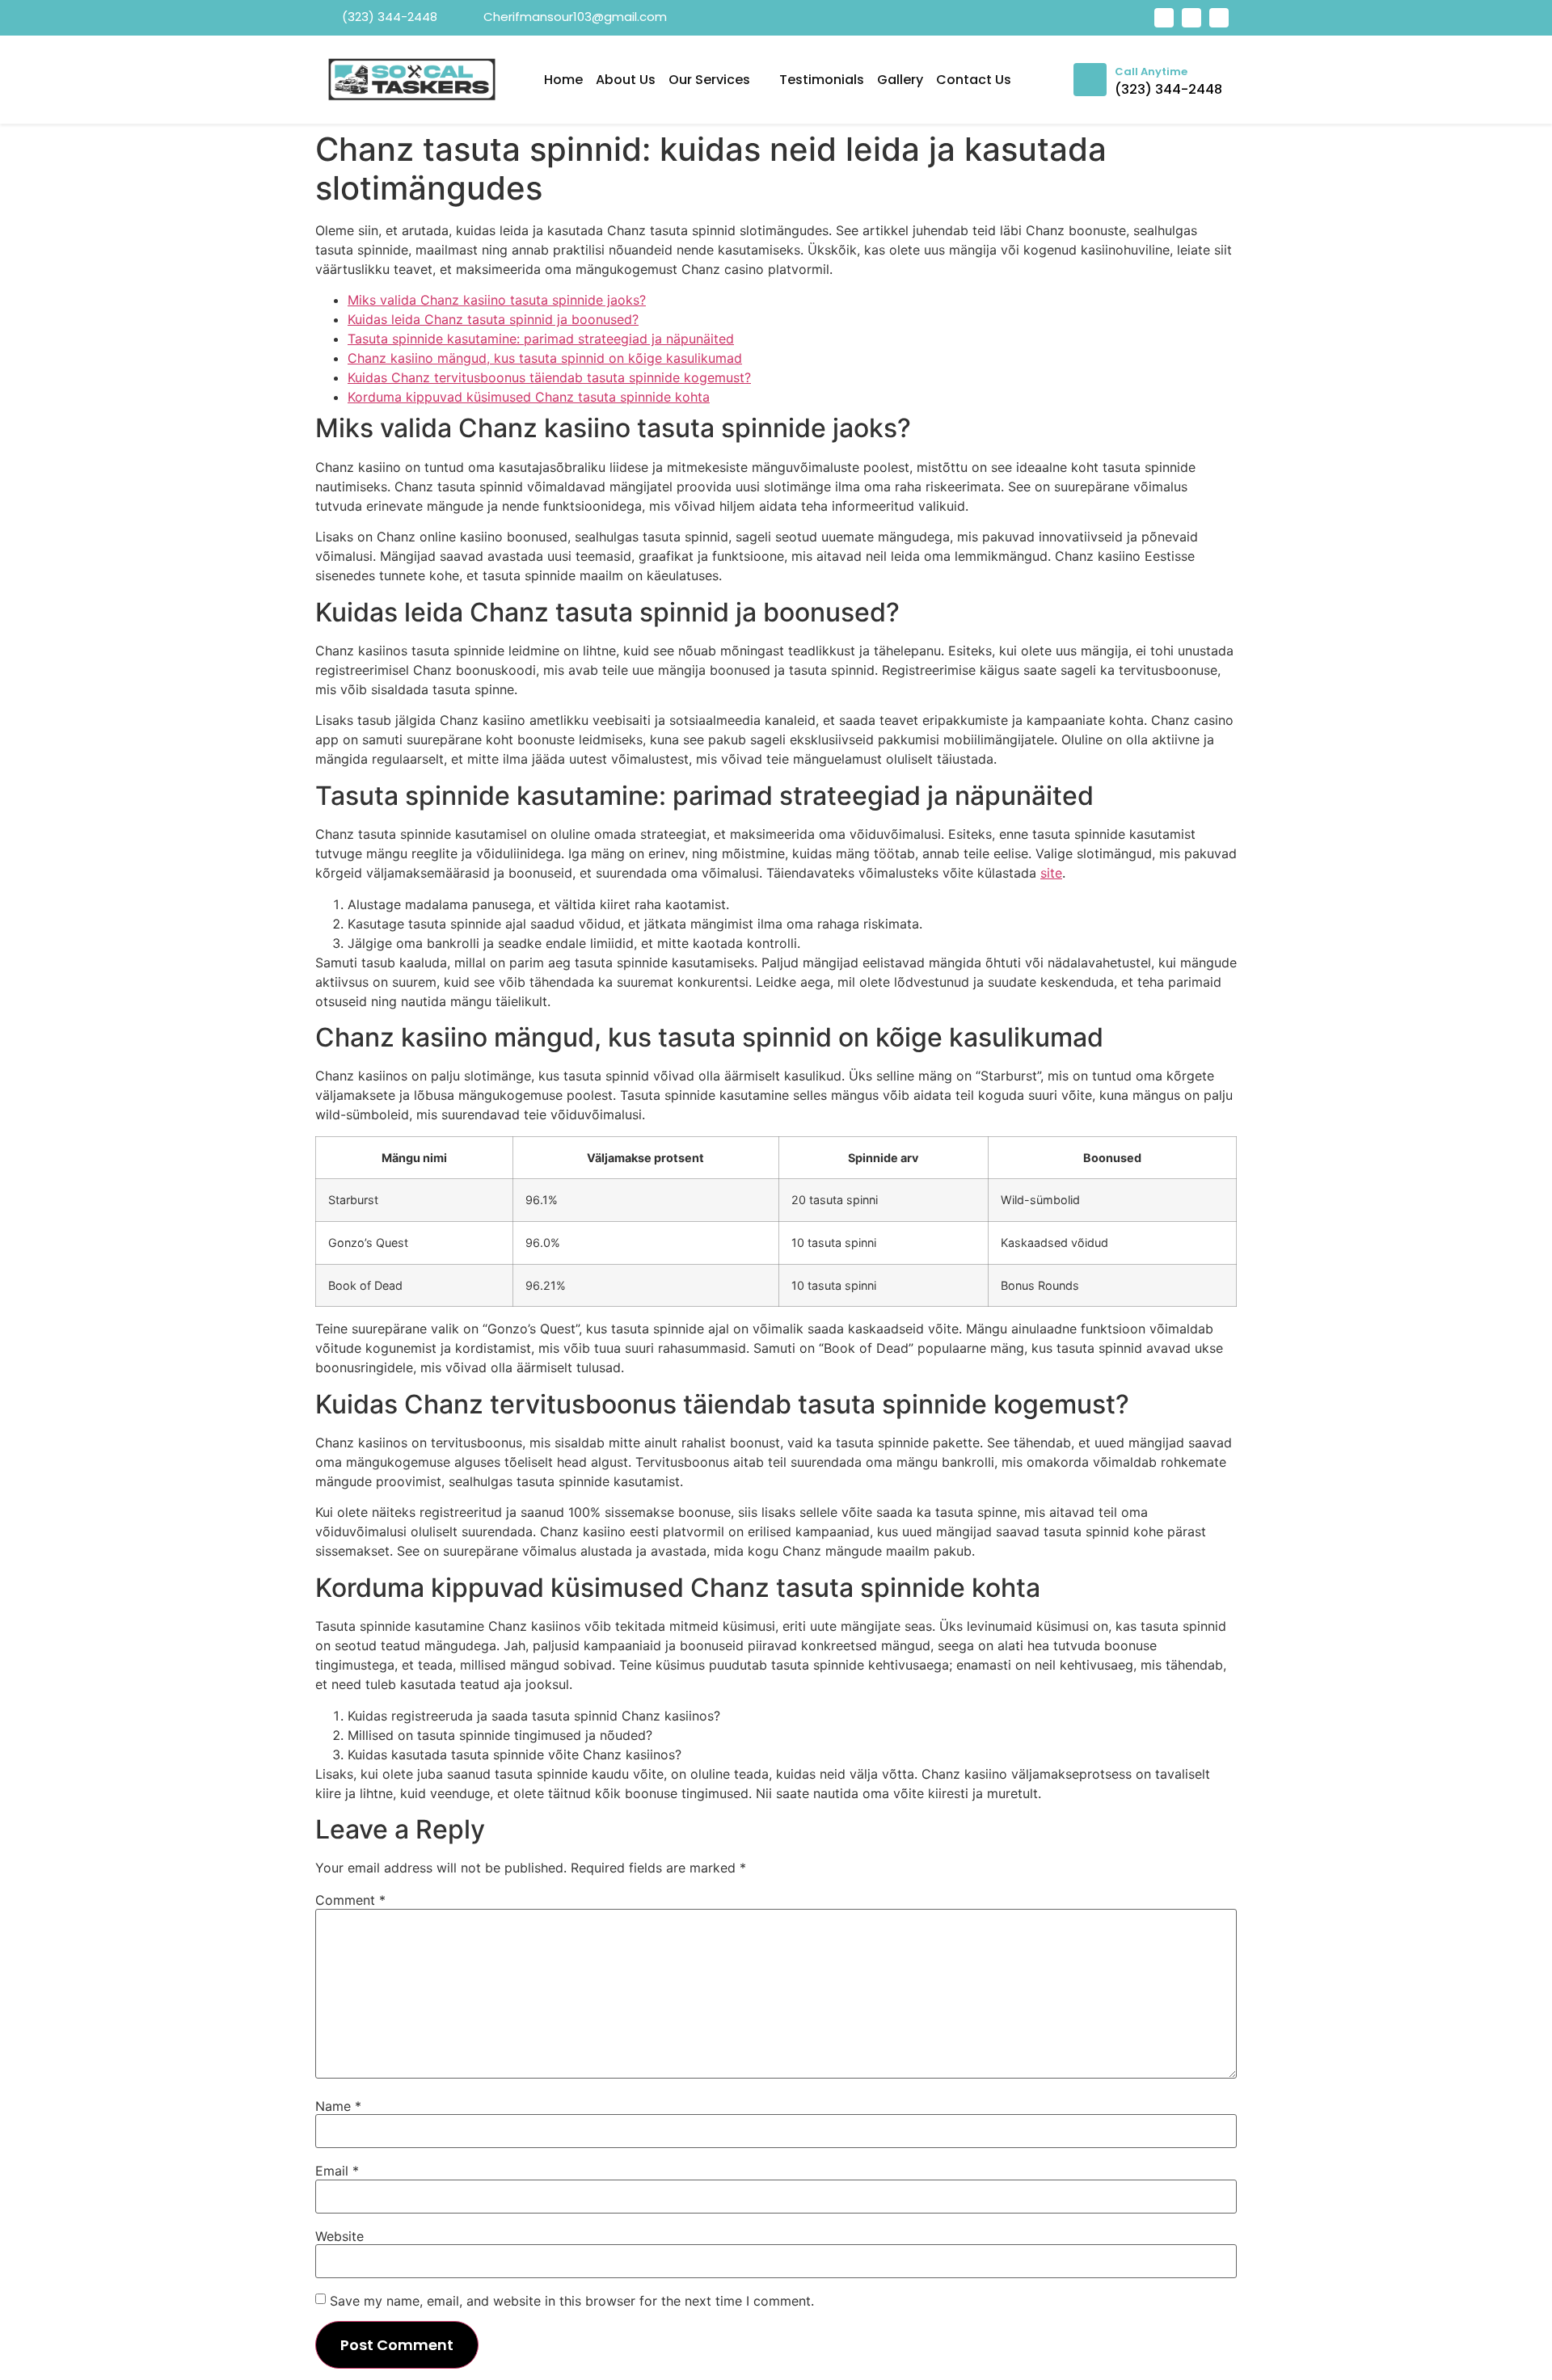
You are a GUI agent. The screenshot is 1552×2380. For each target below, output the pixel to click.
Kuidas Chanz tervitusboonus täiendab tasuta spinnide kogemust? (549, 377)
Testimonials (822, 80)
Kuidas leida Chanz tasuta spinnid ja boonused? (493, 319)
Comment (350, 1900)
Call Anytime (1151, 72)
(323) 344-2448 (1168, 89)
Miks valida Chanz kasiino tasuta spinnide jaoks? (497, 300)
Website (339, 2236)
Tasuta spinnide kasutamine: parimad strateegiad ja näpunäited (541, 339)
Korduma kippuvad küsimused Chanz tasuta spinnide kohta (529, 397)
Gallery (900, 80)
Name (338, 2106)
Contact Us (974, 80)
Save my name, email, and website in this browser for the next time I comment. (572, 2301)
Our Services (709, 80)
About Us (626, 80)
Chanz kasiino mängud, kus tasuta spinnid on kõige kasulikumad (545, 358)
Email (337, 2171)
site (1051, 873)
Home (563, 80)
